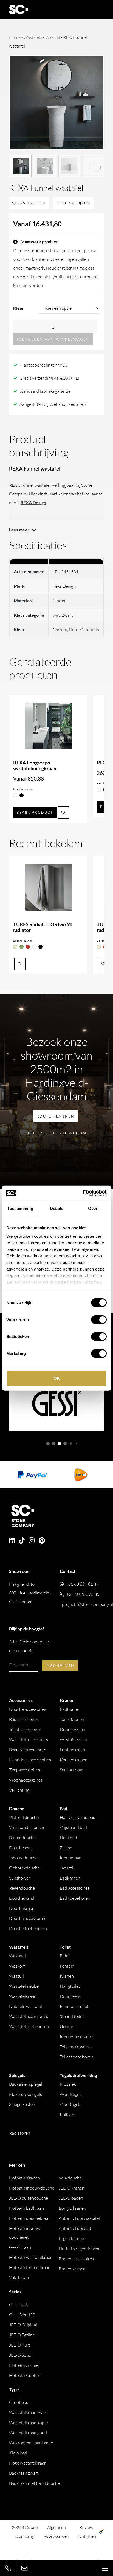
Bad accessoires (24, 1719)
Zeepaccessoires (25, 1770)
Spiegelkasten (22, 2104)
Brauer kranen (72, 2269)
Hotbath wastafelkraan (31, 2257)
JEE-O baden (71, 2198)
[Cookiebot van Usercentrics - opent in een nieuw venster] (83, 1193)
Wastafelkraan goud (28, 2433)
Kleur (19, 308)
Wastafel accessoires (29, 1739)
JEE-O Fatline (22, 2335)
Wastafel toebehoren (29, 2026)
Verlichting (19, 1790)
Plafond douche (24, 1817)
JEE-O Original (23, 2325)
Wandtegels (71, 2094)
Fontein (67, 1966)
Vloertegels (70, 2104)
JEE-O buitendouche (29, 2198)
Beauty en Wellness (28, 1750)
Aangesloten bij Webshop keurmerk (53, 404)
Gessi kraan (20, 2247)
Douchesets (20, 1848)
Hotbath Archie (24, 2365)
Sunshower (20, 1878)
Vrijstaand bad (73, 1827)
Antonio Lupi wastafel (79, 2218)
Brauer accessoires (76, 2259)
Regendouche (22, 1888)
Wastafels (33, 37)
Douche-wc (70, 1996)
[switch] (99, 1319)
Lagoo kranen (71, 2238)
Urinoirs (68, 2026)
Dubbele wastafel (26, 2006)
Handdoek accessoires (30, 1760)
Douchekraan (73, 1729)
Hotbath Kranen (25, 2178)
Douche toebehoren (28, 1928)
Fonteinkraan (72, 1750)
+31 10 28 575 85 (83, 1594)
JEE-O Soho (20, 2355)
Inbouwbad (71, 1858)
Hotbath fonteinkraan (30, 2267)
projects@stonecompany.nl (87, 1604)
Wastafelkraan (74, 1739)
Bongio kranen (72, 2208)
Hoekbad (68, 1838)
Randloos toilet (74, 2006)
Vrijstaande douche (27, 1827)
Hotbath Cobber (25, 2375)
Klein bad (18, 2453)
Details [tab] (57, 1208)
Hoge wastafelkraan (28, 2463)
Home (15, 37)
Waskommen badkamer (31, 2443)
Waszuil (53, 37)
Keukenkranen (74, 1760)
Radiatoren (20, 2133)
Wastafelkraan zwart (29, 2412)
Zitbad (66, 1848)
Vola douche (70, 2178)
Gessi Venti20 (22, 2315)
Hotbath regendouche (80, 2249)
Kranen (67, 1976)
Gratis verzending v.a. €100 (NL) (49, 378)
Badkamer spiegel (26, 2084)
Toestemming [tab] (20, 1208)
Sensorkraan (72, 1770)
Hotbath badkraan (26, 2208)
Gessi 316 (18, 2305)
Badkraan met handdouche (34, 2483)
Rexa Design (64, 586)
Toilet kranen (72, 1719)
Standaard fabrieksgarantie (45, 391)
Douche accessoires (28, 1709)
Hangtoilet (70, 1986)
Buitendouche (22, 1838)
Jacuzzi (67, 1868)
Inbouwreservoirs (77, 2037)
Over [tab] (93, 1208)
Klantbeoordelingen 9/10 (43, 365)
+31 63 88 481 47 (82, 1584)
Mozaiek (68, 2084)
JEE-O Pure (20, 2345)
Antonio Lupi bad (75, 2228)
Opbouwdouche (24, 1868)
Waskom (17, 1966)
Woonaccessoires (26, 1780)
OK (57, 1378)
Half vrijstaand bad (78, 1817)
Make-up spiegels (26, 2094)
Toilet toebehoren (77, 2057)
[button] (48, 1444)
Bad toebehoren (75, 1898)
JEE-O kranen (72, 2188)
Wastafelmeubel (24, 1986)
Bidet (65, 1956)
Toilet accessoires (25, 1729)
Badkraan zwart (24, 2473)
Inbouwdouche (23, 1858)
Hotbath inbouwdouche (32, 2188)
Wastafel (17, 1956)
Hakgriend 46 (30, 1593)
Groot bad (19, 2402)
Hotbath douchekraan (30, 2218)
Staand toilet (72, 2016)
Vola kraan (19, 2277)
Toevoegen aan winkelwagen (53, 339)
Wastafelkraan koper (29, 2423)
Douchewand (22, 1898)
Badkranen (70, 1709)
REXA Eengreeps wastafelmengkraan (35, 766)
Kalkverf (68, 2114)
